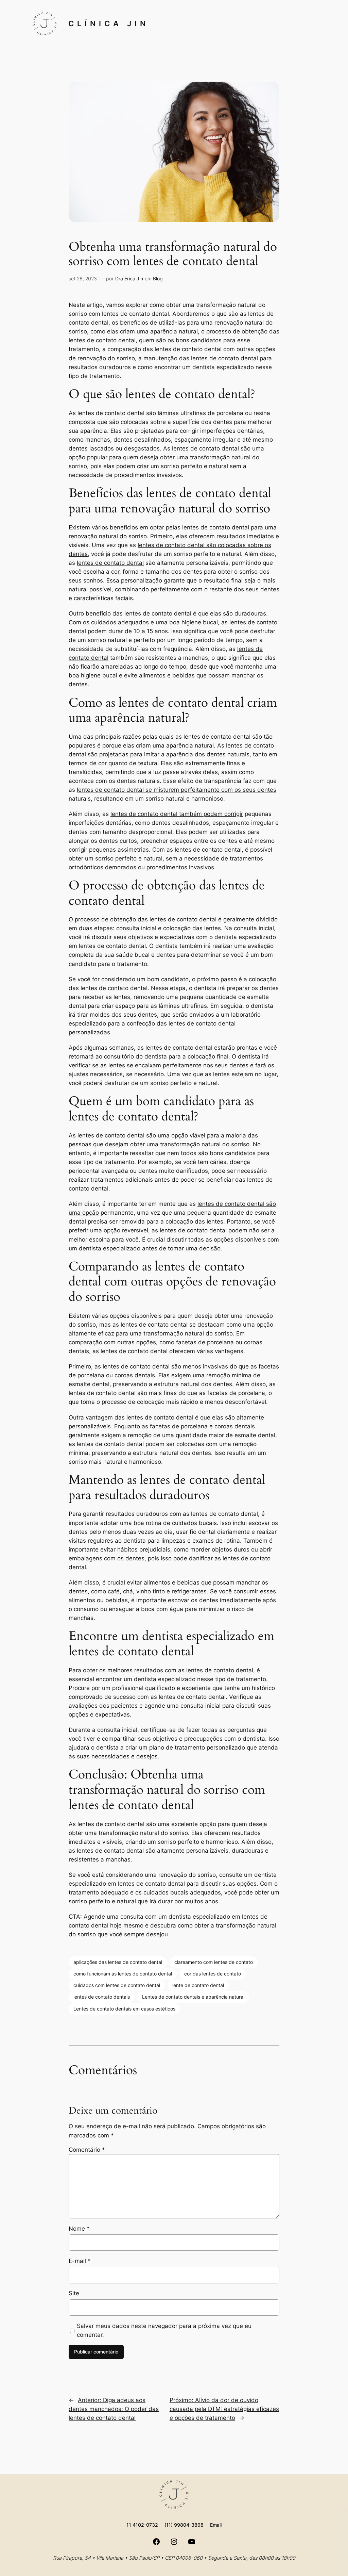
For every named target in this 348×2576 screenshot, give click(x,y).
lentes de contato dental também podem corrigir (177, 814)
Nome (79, 2229)
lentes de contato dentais (102, 1997)
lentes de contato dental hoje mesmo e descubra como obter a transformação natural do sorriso (172, 1925)
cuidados (104, 622)
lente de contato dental (198, 1985)
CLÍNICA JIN (109, 23)
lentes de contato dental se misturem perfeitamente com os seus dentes (177, 790)
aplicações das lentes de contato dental (118, 1962)
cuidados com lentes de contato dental (117, 1985)
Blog (158, 278)
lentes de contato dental (110, 563)
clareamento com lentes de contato (214, 1962)
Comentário (87, 2150)
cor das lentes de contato (213, 1974)
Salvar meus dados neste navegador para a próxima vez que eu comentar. (164, 2330)
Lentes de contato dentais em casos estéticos (124, 2009)
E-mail (80, 2261)
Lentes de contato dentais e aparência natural (193, 1997)
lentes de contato (196, 448)
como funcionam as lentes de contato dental (123, 1974)
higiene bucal (200, 622)
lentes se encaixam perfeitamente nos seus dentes (178, 1065)
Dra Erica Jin (129, 278)
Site (74, 2293)
